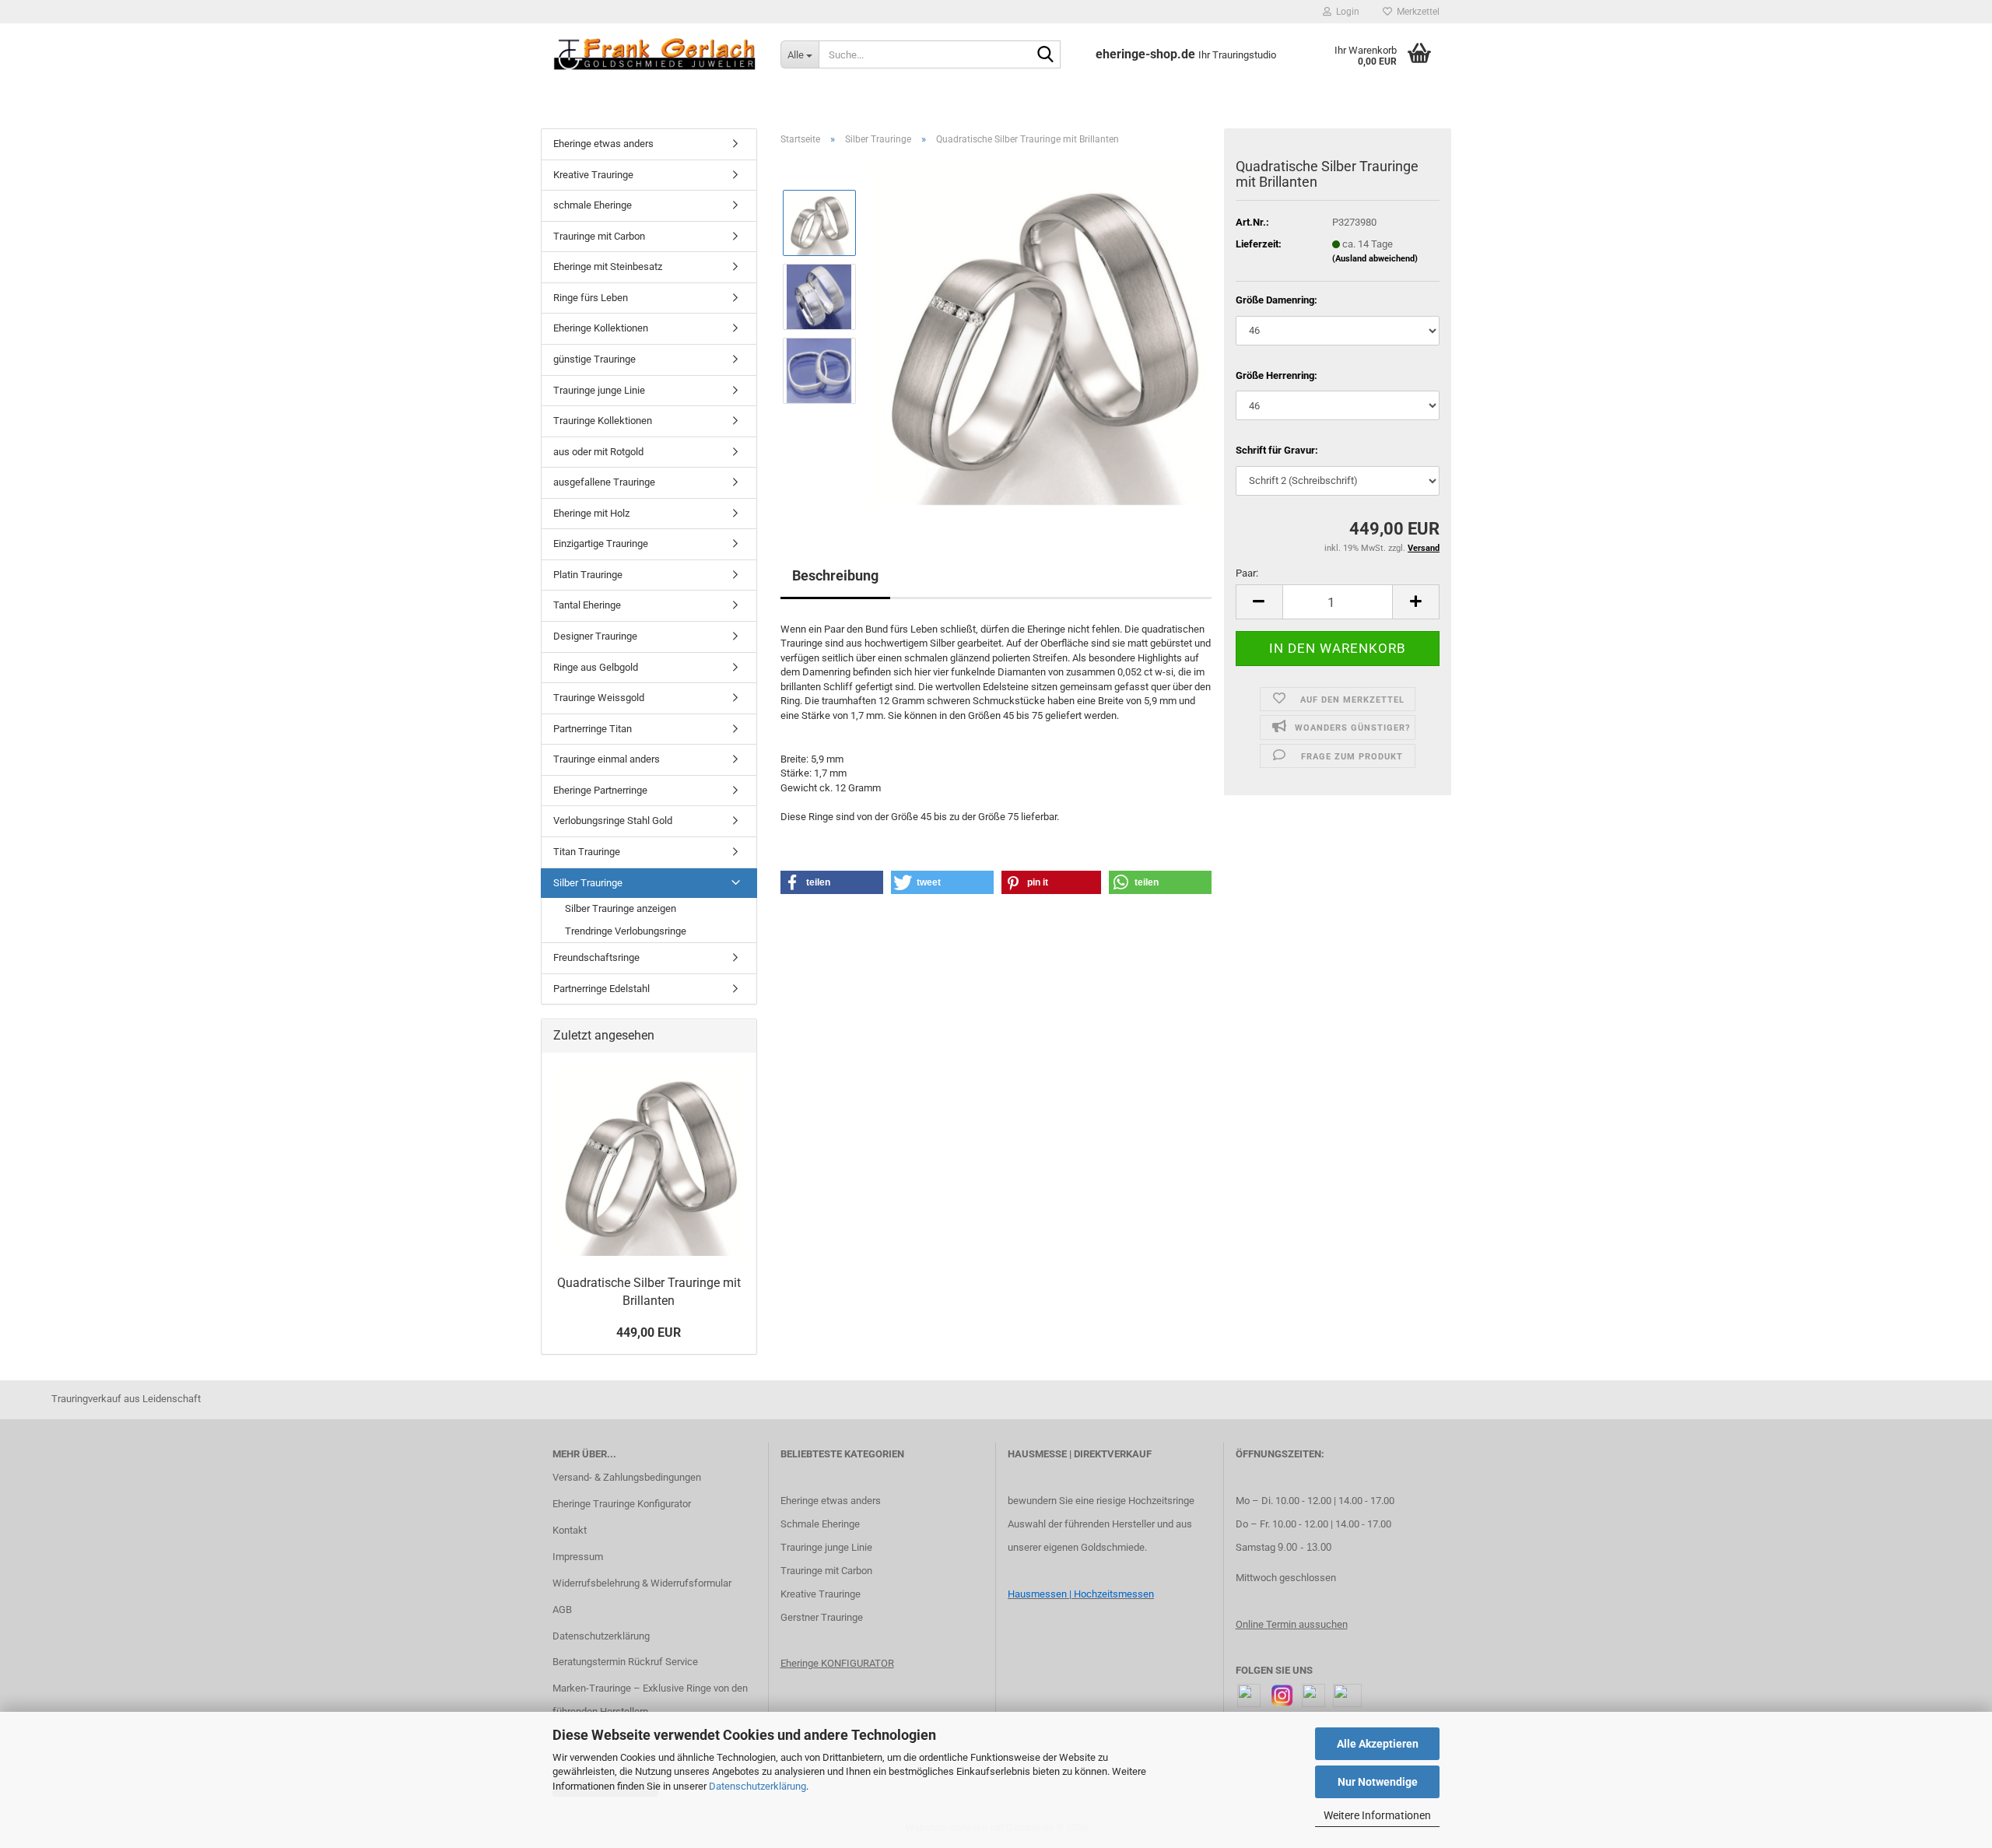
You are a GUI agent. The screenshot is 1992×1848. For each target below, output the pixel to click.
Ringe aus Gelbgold (596, 667)
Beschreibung (835, 575)
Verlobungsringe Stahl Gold (613, 821)
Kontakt (570, 1530)
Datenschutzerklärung (758, 1786)
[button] (1259, 602)
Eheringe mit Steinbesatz (608, 267)
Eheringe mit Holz (591, 513)
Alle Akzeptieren (1378, 1744)
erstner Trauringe (825, 1617)
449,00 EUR (649, 1333)
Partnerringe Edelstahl (601, 989)
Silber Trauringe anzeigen (621, 908)
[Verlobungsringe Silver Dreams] (1041, 333)
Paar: (1247, 573)
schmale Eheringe (593, 205)
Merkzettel (1416, 12)
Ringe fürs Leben (591, 298)
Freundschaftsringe (596, 957)
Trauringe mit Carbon (599, 236)
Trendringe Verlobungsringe (626, 931)
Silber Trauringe (588, 883)
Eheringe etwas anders (603, 144)
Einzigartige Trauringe (601, 544)
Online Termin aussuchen (1292, 1624)
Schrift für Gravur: (1277, 450)
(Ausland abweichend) (1375, 259)
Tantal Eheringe (587, 605)
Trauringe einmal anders (607, 759)
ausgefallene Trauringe (604, 482)
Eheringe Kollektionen (601, 328)
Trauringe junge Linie (599, 390)
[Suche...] (1046, 55)
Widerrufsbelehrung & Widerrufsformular (642, 1583)
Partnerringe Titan (593, 729)
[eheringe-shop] (655, 54)
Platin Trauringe (588, 575)
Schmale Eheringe (820, 1524)
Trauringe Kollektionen (603, 421)
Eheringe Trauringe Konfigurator (622, 1504)
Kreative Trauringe (593, 175)
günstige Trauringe (594, 359)
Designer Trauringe (595, 636)
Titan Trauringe (587, 852)
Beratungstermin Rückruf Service (625, 1662)
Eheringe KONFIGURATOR (837, 1663)
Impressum (578, 1557)
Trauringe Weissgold (599, 698)
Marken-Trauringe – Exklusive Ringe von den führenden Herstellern (650, 1700)
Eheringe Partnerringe (600, 790)
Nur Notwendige (1378, 1782)
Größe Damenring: (1277, 300)
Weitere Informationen (1377, 1815)
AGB (562, 1610)
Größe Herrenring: (1277, 375)
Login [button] (1345, 12)
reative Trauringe (824, 1594)
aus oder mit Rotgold (598, 452)
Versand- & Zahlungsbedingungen (627, 1477)
